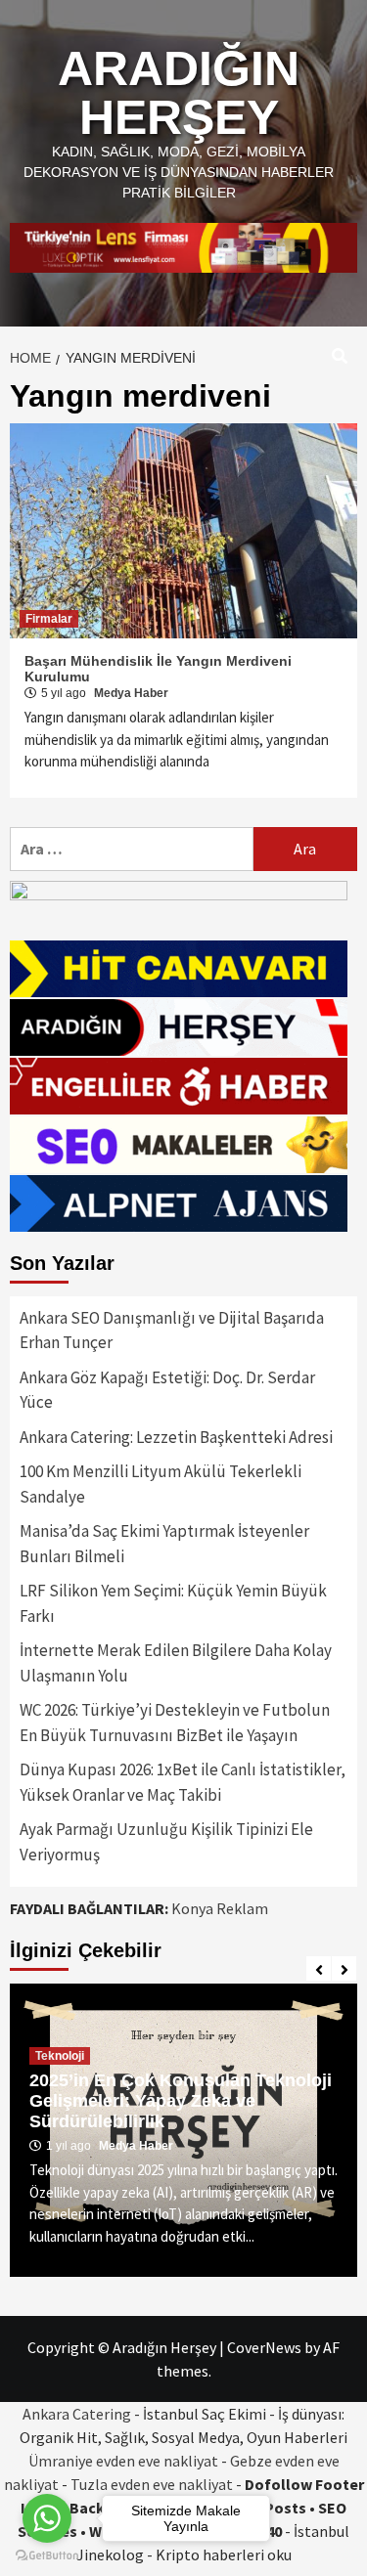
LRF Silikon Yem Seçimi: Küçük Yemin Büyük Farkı (173, 1603)
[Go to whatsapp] (47, 2518)
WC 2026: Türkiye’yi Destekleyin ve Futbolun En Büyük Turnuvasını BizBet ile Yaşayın (175, 1723)
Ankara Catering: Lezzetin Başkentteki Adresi (176, 1437)
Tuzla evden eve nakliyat (152, 2484)
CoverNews (264, 2347)
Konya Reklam (220, 1908)
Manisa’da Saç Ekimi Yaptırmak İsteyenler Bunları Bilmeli (164, 1544)
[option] (183, 2130)
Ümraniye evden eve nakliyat (123, 2461)
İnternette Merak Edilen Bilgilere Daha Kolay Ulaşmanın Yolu (176, 1663)
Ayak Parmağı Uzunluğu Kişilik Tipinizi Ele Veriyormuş (166, 1842)
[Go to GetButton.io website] (47, 2556)
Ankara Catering (77, 2414)
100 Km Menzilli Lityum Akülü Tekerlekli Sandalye (161, 1484)
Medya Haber (131, 693)
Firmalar (49, 619)
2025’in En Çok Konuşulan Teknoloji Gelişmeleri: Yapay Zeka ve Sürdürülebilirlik (181, 2101)
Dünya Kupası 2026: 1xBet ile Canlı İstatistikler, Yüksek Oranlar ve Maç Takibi (183, 1782)
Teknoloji (60, 2056)
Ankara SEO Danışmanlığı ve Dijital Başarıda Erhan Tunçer (172, 1331)
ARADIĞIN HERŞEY (179, 93)
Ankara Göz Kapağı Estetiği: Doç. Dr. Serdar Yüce (167, 1390)
